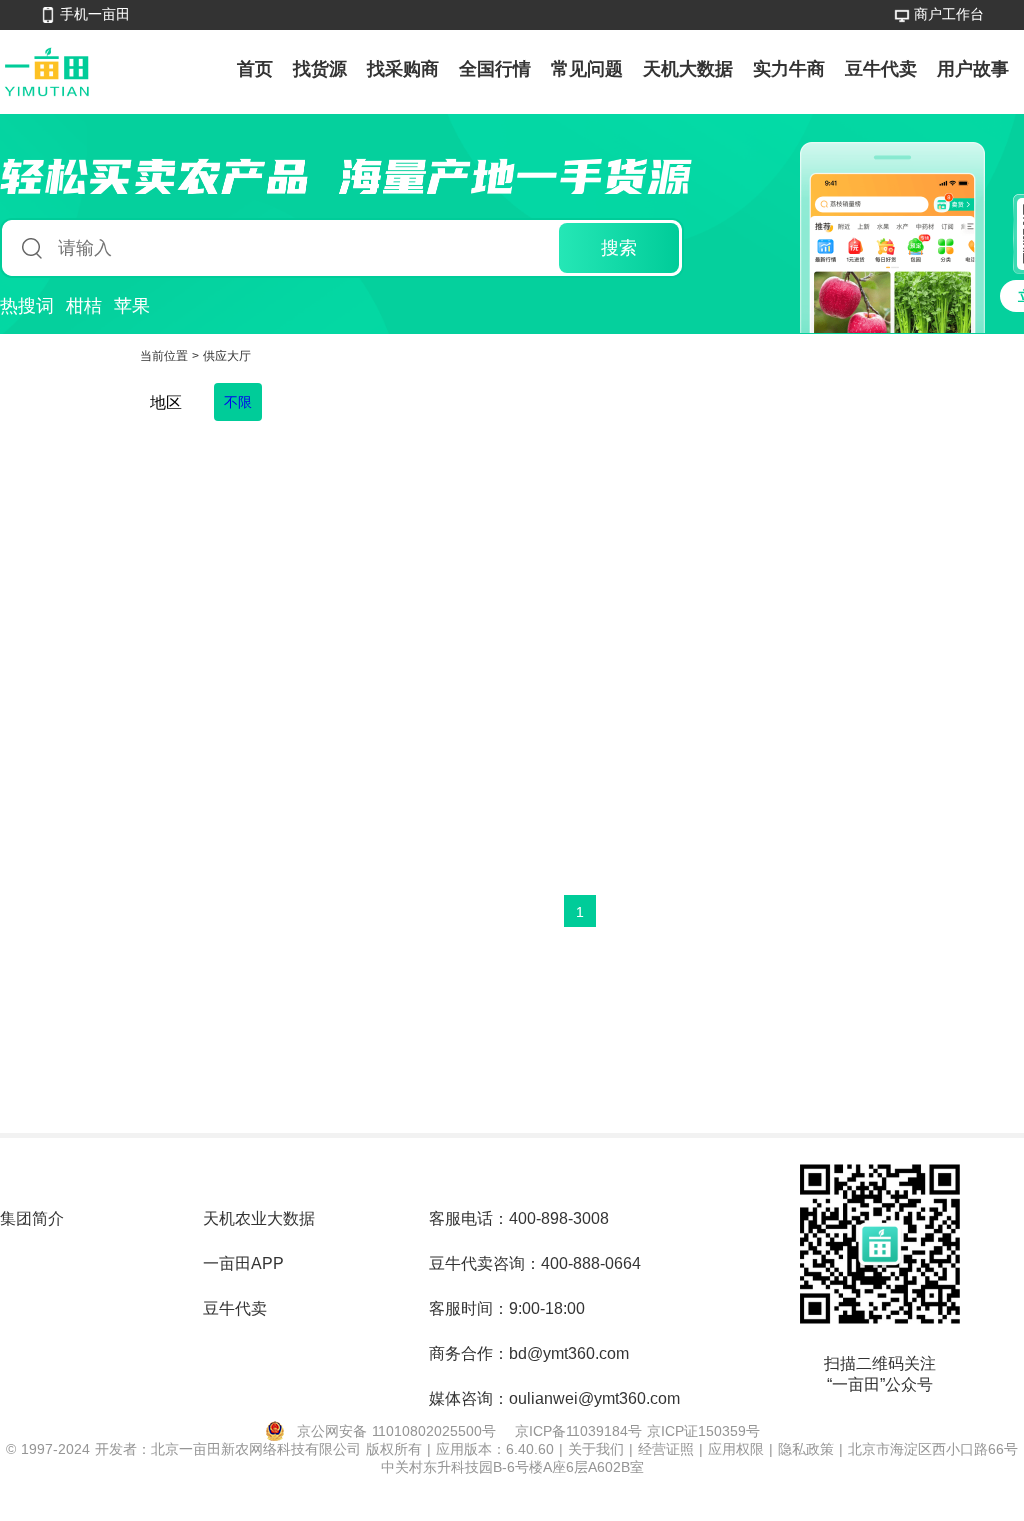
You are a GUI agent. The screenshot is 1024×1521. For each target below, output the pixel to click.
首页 (255, 69)
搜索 (619, 248)
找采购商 (403, 69)
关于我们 (598, 1449)
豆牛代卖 (881, 69)
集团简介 (32, 1218)
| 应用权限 (734, 1449)
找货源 (320, 69)
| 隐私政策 (804, 1449)
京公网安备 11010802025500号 (396, 1431)
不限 (238, 402)
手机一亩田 (95, 14)
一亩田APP (243, 1263)
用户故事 (973, 69)
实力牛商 (789, 69)
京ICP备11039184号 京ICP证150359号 (637, 1431)
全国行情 (495, 69)
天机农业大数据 (259, 1218)
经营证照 (668, 1449)
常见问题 (587, 69)
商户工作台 (949, 14)
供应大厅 (227, 356)
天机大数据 (688, 69)
